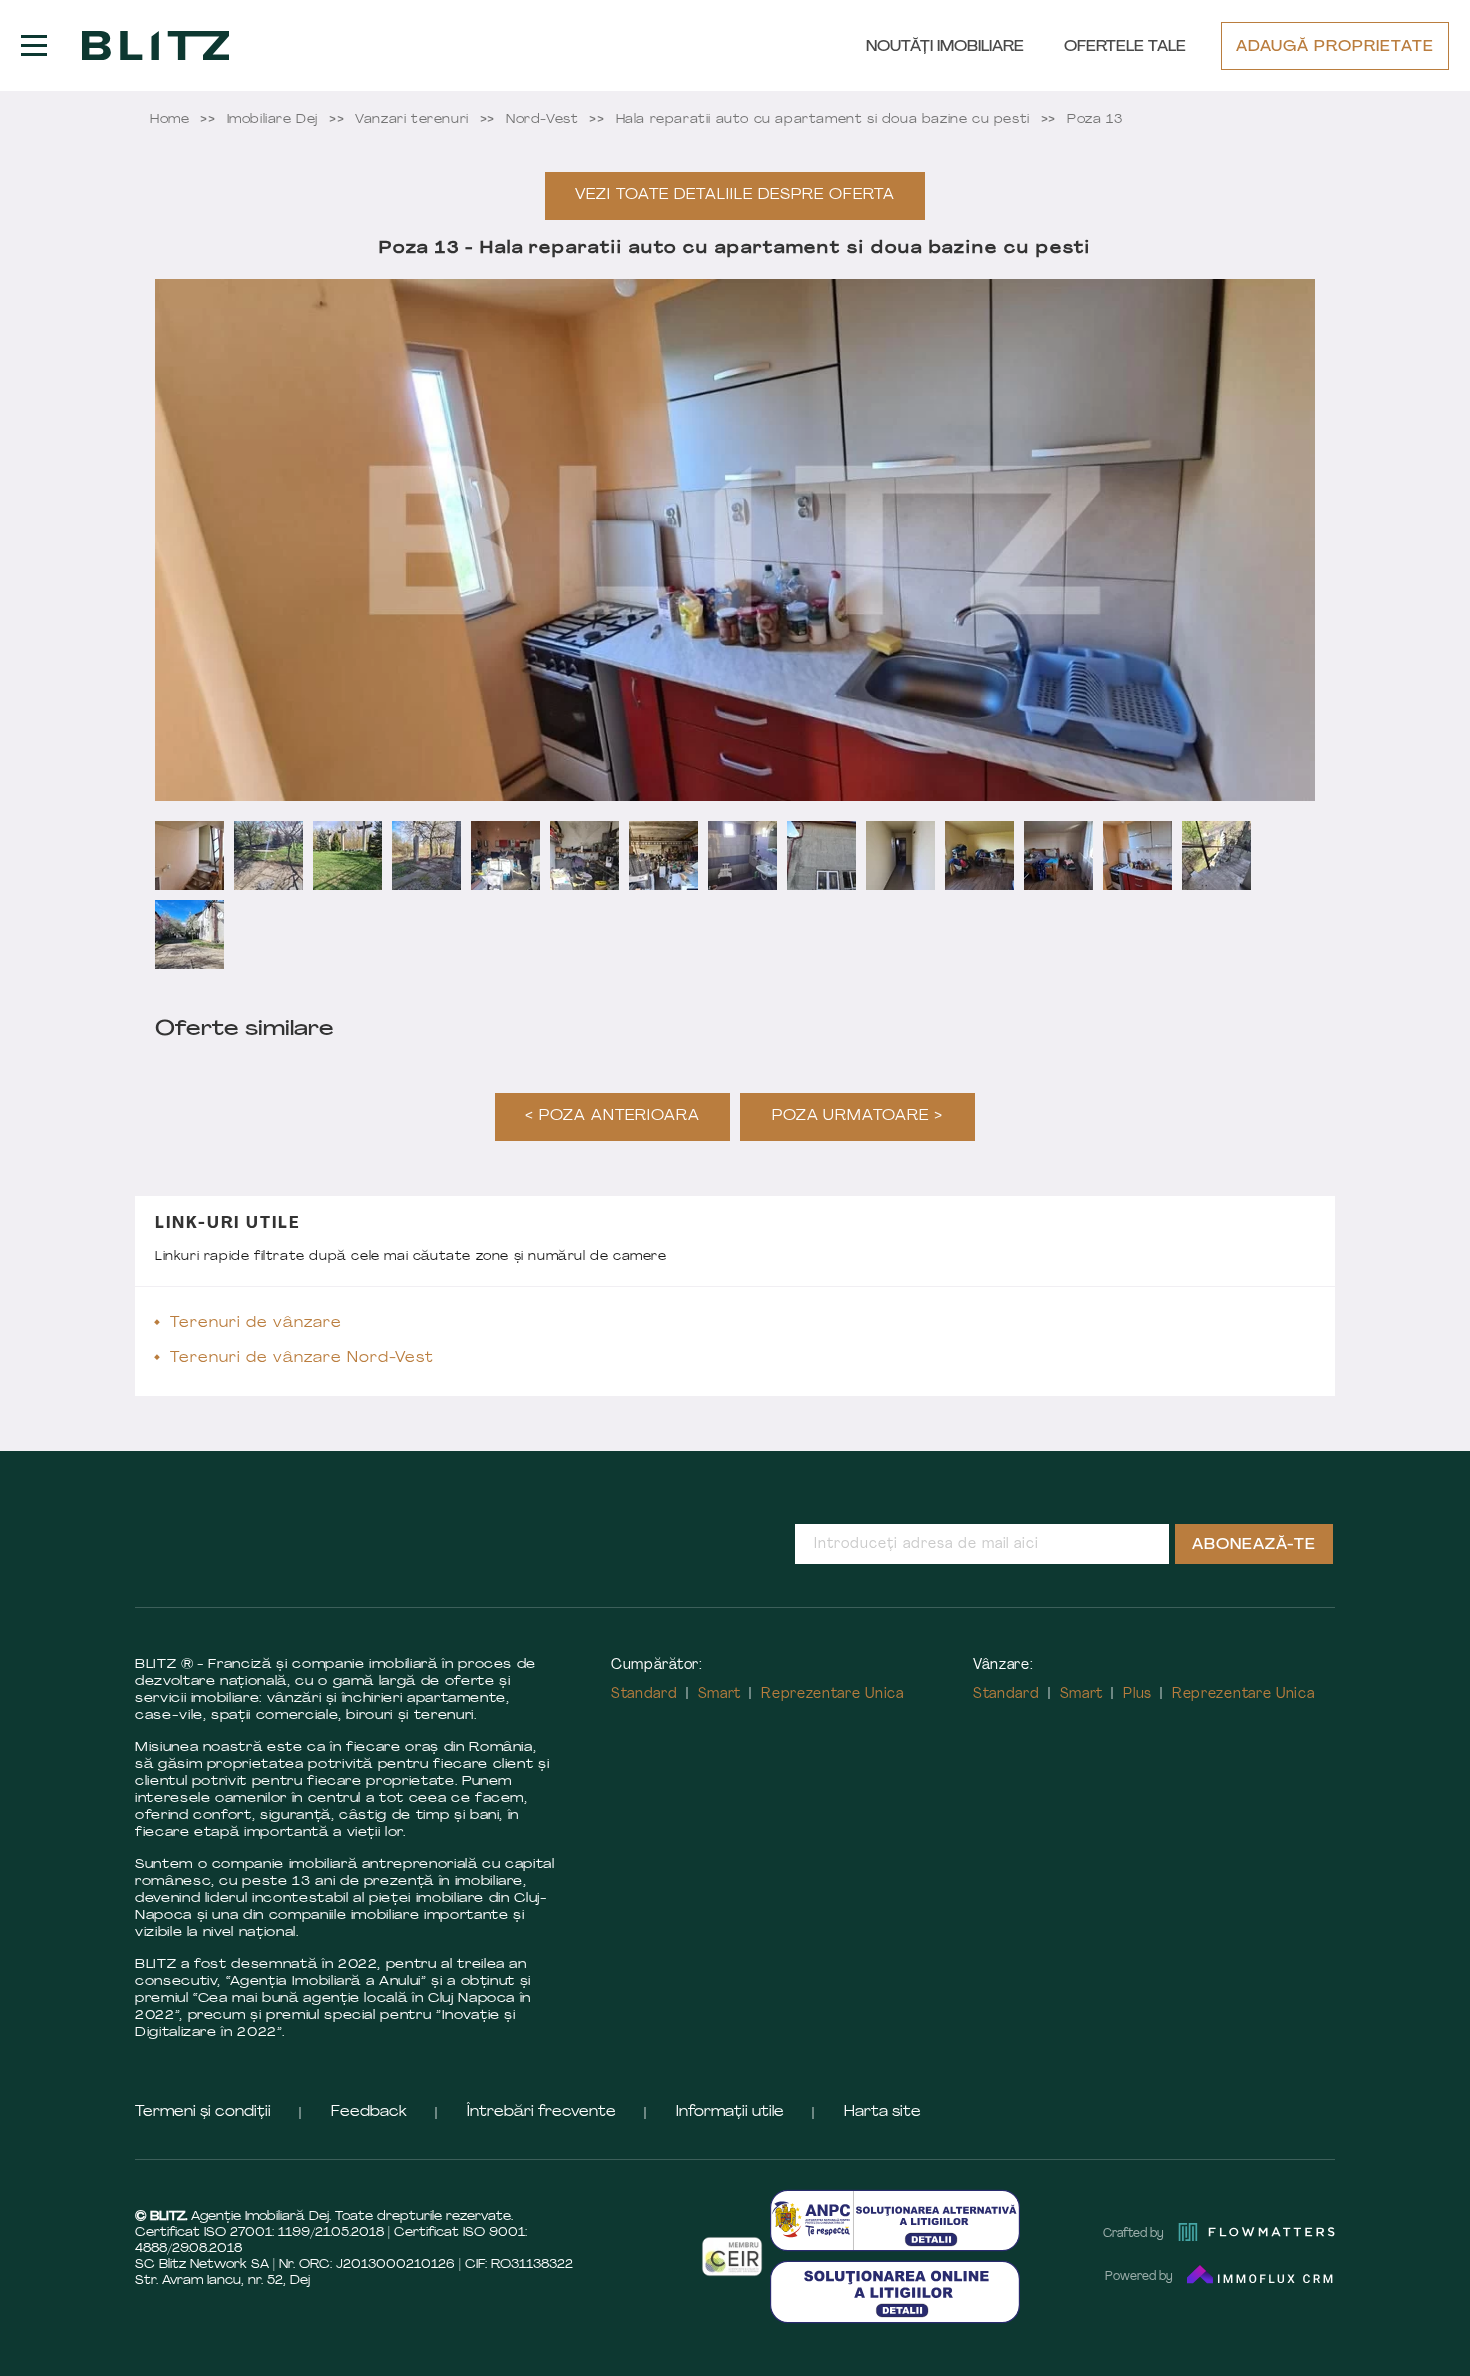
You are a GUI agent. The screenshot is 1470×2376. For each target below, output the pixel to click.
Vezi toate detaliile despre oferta (734, 195)
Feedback (369, 2112)
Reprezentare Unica (832, 1694)
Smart (720, 1694)
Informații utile (730, 2112)
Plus (1137, 1694)
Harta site (882, 2112)
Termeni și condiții (203, 2112)
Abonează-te (1254, 1545)
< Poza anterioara (612, 1116)
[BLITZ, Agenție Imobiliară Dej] (155, 46)
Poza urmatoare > (858, 1116)
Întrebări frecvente (541, 2112)
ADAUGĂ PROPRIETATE (1335, 47)
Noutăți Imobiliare (945, 47)
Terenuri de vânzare (256, 1323)
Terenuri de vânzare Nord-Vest (302, 1358)
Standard (644, 1694)
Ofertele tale (1125, 47)
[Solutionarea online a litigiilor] (895, 2291)
